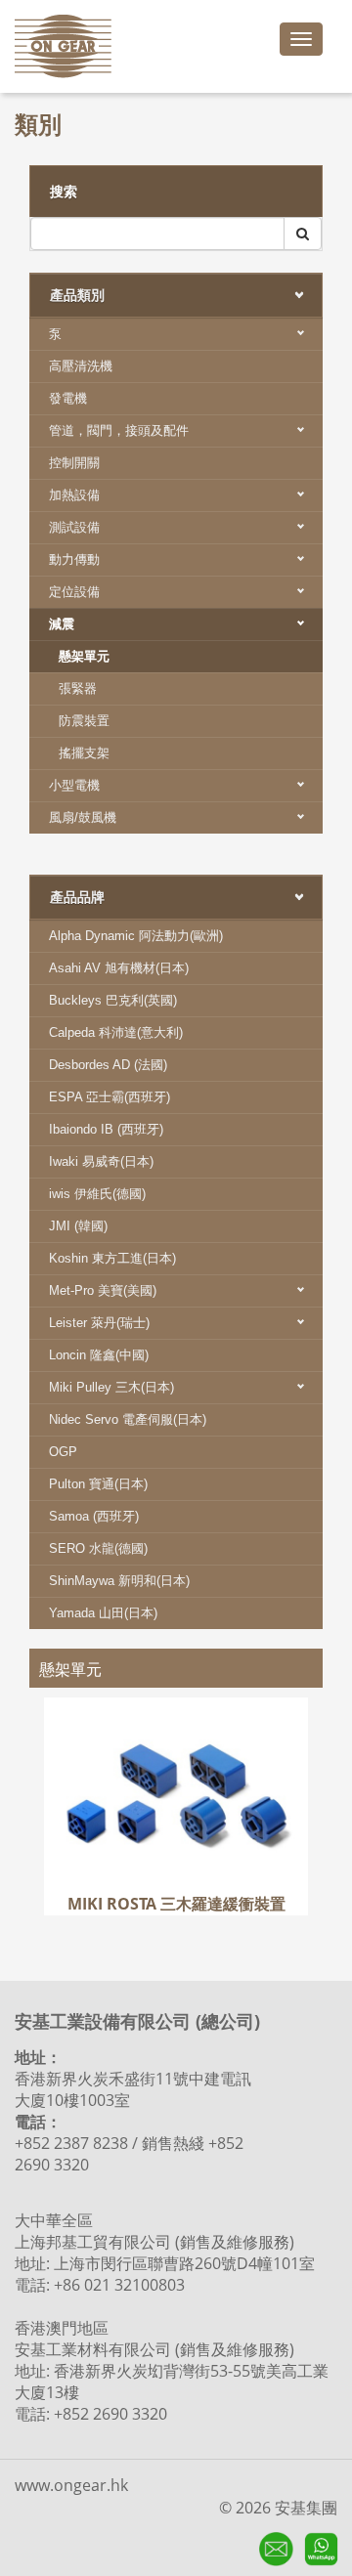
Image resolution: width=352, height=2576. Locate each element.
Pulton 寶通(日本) (98, 1484)
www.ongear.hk (71, 2485)
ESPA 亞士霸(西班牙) (110, 1097)
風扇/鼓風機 (83, 817)
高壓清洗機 (81, 366)
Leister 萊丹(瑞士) (99, 1323)
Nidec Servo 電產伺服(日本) (128, 1419)
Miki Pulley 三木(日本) (111, 1387)
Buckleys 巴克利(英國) (113, 1000)
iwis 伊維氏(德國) (97, 1194)
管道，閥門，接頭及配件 (119, 430)
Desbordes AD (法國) (108, 1065)
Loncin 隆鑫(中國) (99, 1355)
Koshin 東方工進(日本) (112, 1258)
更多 (176, 1796)
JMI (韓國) (78, 1226)
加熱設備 (74, 495)
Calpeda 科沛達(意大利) (116, 1032)
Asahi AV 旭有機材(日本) (119, 968)
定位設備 (74, 592)
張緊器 (78, 688)
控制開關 (74, 463)
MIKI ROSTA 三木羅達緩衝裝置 (176, 1726)
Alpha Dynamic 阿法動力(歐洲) (136, 936)
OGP (63, 1452)
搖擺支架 (84, 753)
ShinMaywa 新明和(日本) (119, 1581)
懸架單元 (84, 656)
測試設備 (74, 527)
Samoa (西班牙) (94, 1516)
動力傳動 (74, 559)
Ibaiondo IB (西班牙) (106, 1129)
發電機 (68, 398)
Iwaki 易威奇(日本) (101, 1161)
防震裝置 (84, 721)
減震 (62, 624)
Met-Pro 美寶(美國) (103, 1290)
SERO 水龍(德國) (98, 1548)
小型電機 (74, 785)
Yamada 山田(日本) (103, 1613)
